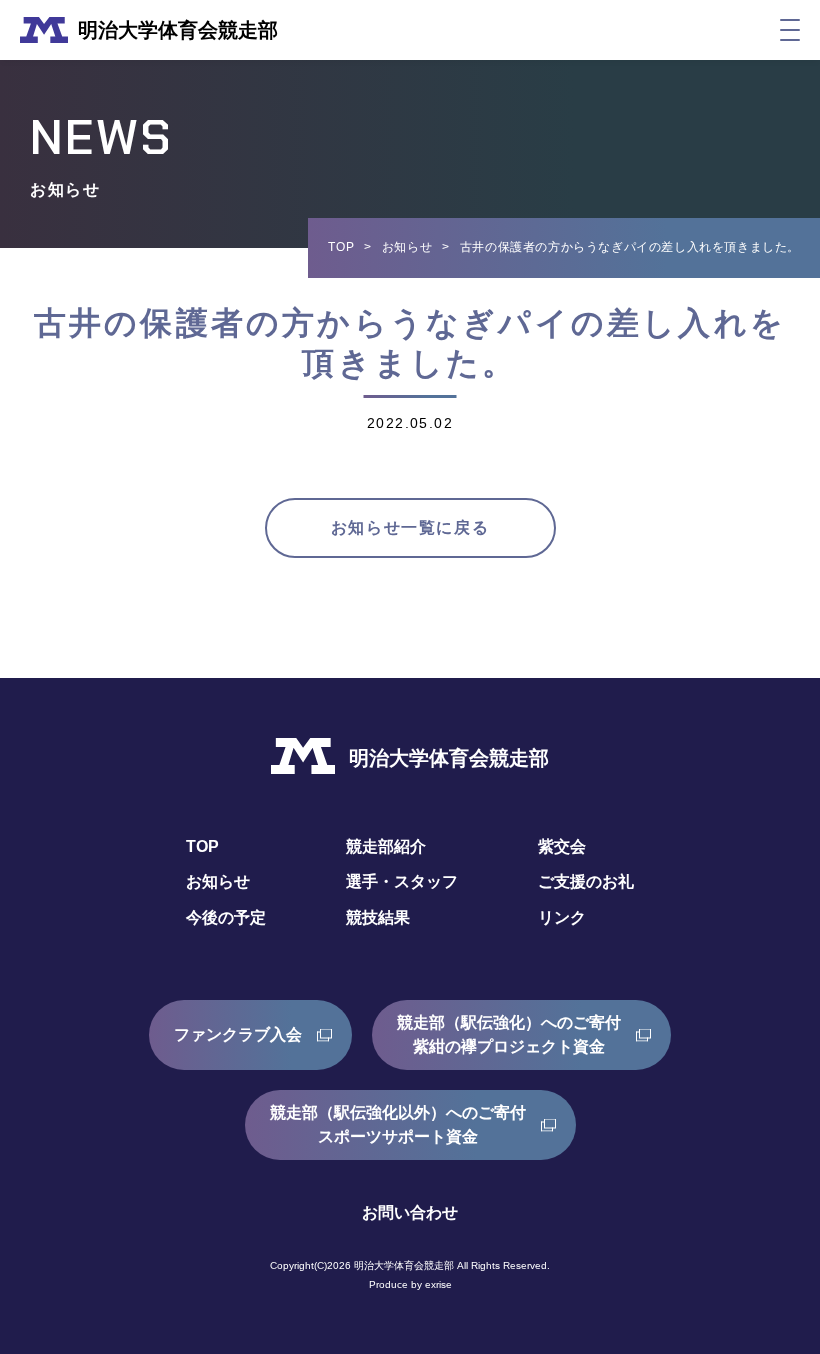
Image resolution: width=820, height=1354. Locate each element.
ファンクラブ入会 (238, 1034)
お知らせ (407, 247)
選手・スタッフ (402, 881)
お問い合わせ (410, 1212)
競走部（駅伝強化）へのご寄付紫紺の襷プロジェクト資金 (509, 1034)
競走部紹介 (386, 846)
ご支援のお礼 (586, 881)
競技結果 (378, 917)
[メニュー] (790, 30)
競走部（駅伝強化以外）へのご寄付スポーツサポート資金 (398, 1124)
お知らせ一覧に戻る (410, 527)
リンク (562, 917)
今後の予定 (226, 917)
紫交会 (562, 846)
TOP (341, 247)
